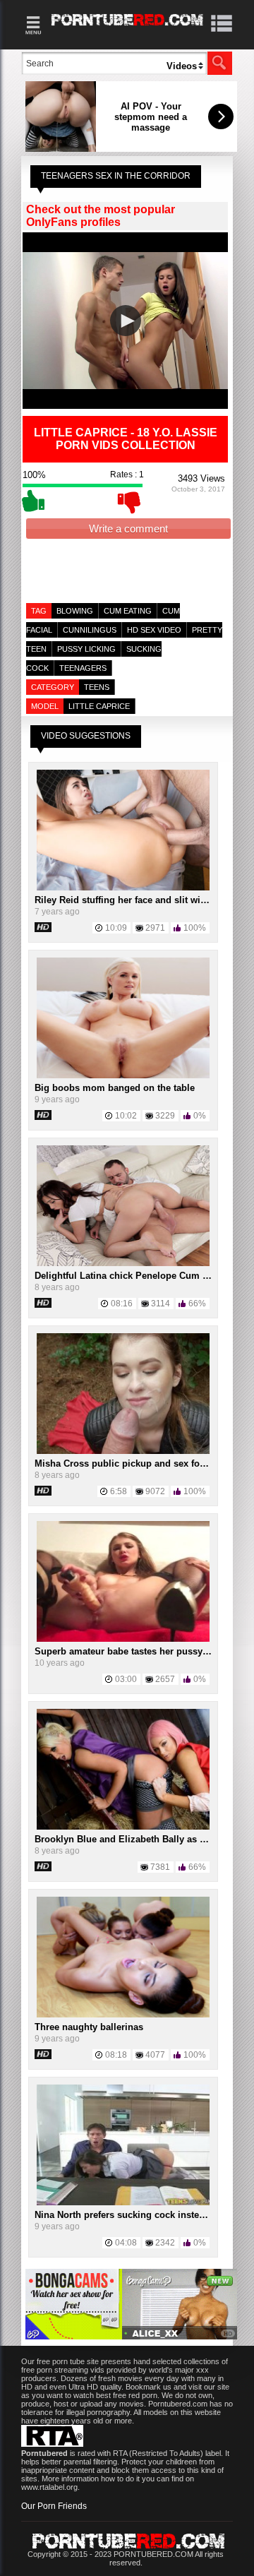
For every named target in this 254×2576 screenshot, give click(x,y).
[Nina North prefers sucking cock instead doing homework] (123, 2202)
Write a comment (128, 529)
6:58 (119, 1491)
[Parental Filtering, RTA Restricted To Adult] (52, 2444)
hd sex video (154, 630)
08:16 (122, 1304)
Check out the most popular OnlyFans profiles (101, 216)
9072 (155, 1491)
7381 (160, 1867)
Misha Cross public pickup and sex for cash (131, 1463)
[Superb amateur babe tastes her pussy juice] (123, 1639)
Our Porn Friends (54, 2506)
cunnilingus (90, 630)
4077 (155, 2055)
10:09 (116, 928)
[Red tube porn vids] (127, 28)
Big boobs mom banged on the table (115, 1088)
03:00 (126, 1679)
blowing (75, 611)
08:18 (116, 2055)
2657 (165, 1679)
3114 (161, 1304)
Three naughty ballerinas (89, 2027)
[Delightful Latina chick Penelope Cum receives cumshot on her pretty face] (123, 1263)
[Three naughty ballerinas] (123, 2015)
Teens (97, 687)
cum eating (128, 611)
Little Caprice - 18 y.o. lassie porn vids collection (126, 439)
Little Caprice (99, 706)
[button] (126, 321)
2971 (155, 928)
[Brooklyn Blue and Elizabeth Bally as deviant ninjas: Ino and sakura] (123, 1827)
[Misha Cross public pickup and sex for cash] (123, 1451)
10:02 (126, 1116)
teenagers (83, 668)
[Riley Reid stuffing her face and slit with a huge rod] (123, 888)
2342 (165, 2243)
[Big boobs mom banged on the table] (123, 1075)
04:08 (126, 2243)
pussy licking (86, 649)
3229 (165, 1116)
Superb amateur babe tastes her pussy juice (131, 1651)
